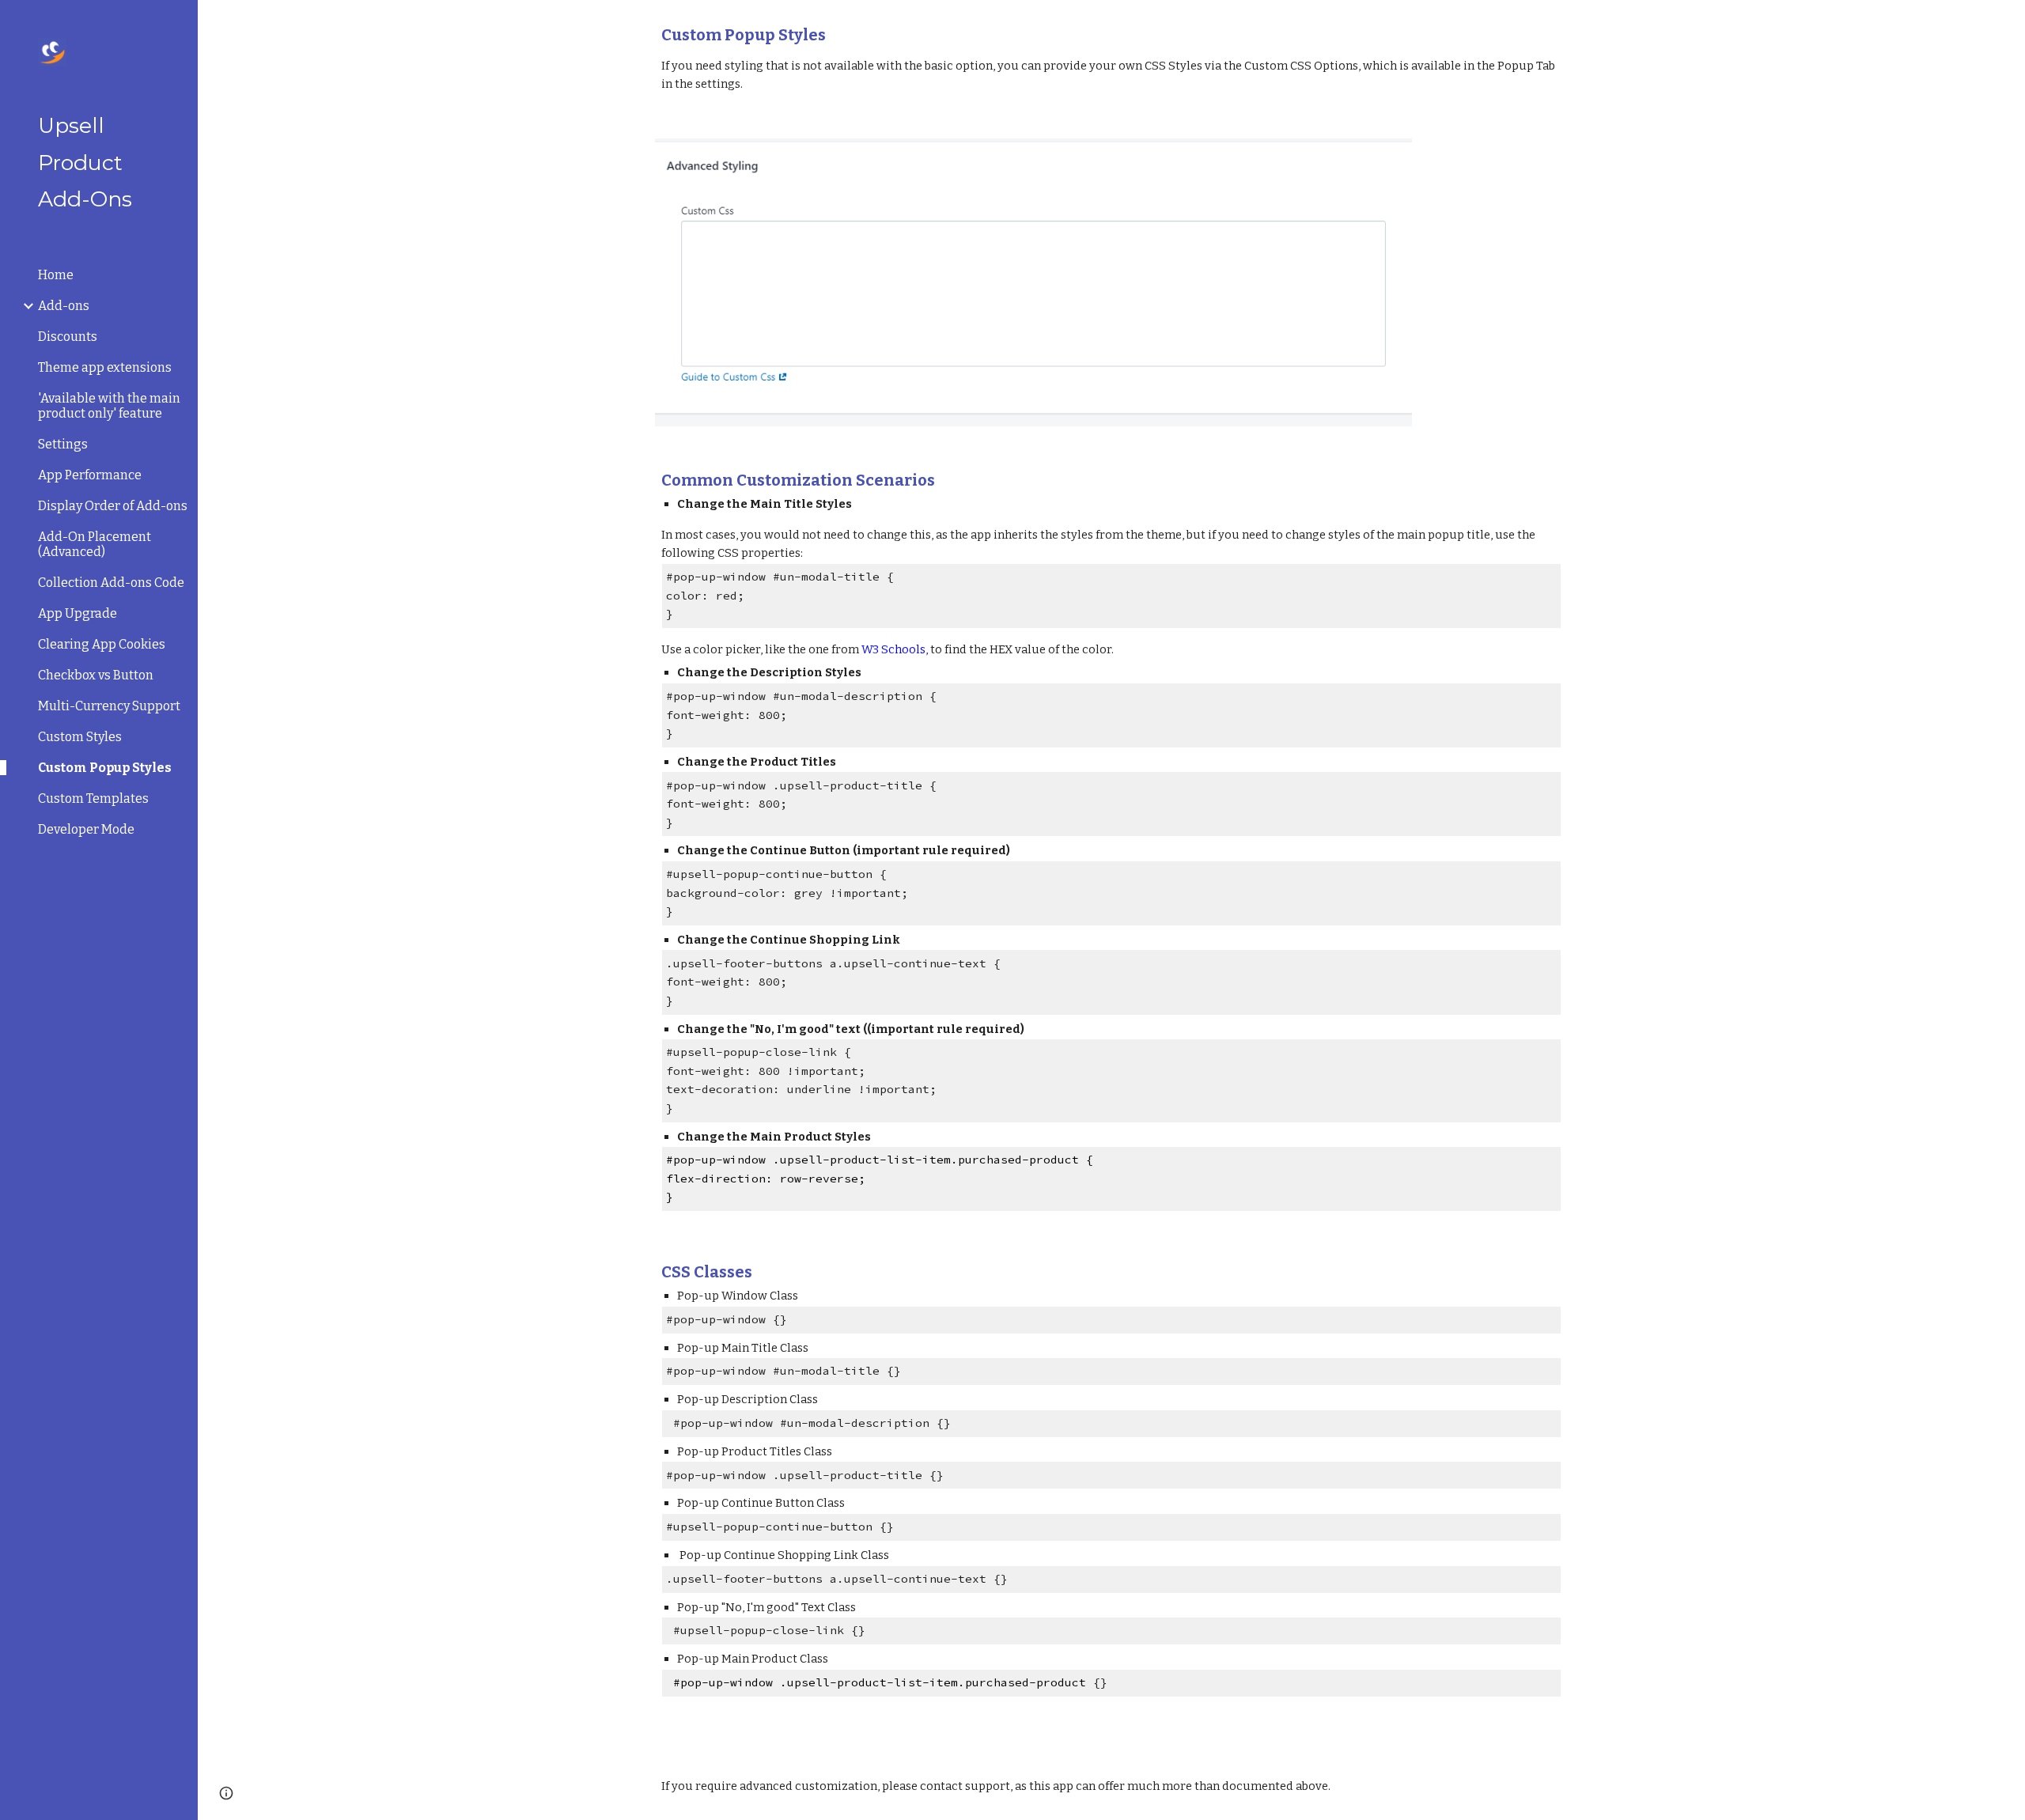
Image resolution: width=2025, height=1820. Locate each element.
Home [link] (56, 275)
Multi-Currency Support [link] (109, 706)
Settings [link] (63, 444)
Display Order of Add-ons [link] (113, 506)
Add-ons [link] (64, 306)
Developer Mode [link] (86, 829)
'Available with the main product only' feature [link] (109, 406)
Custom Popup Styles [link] (105, 768)
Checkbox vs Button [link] (96, 675)
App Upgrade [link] (78, 613)
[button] (2006, 22)
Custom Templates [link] (93, 798)
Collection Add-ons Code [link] (111, 583)
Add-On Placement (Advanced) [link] (95, 544)
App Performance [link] (90, 475)
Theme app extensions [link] (105, 367)
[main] (1111, 60)
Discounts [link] (68, 337)
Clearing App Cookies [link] (102, 644)
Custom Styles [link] (80, 737)
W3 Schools (893, 649)
